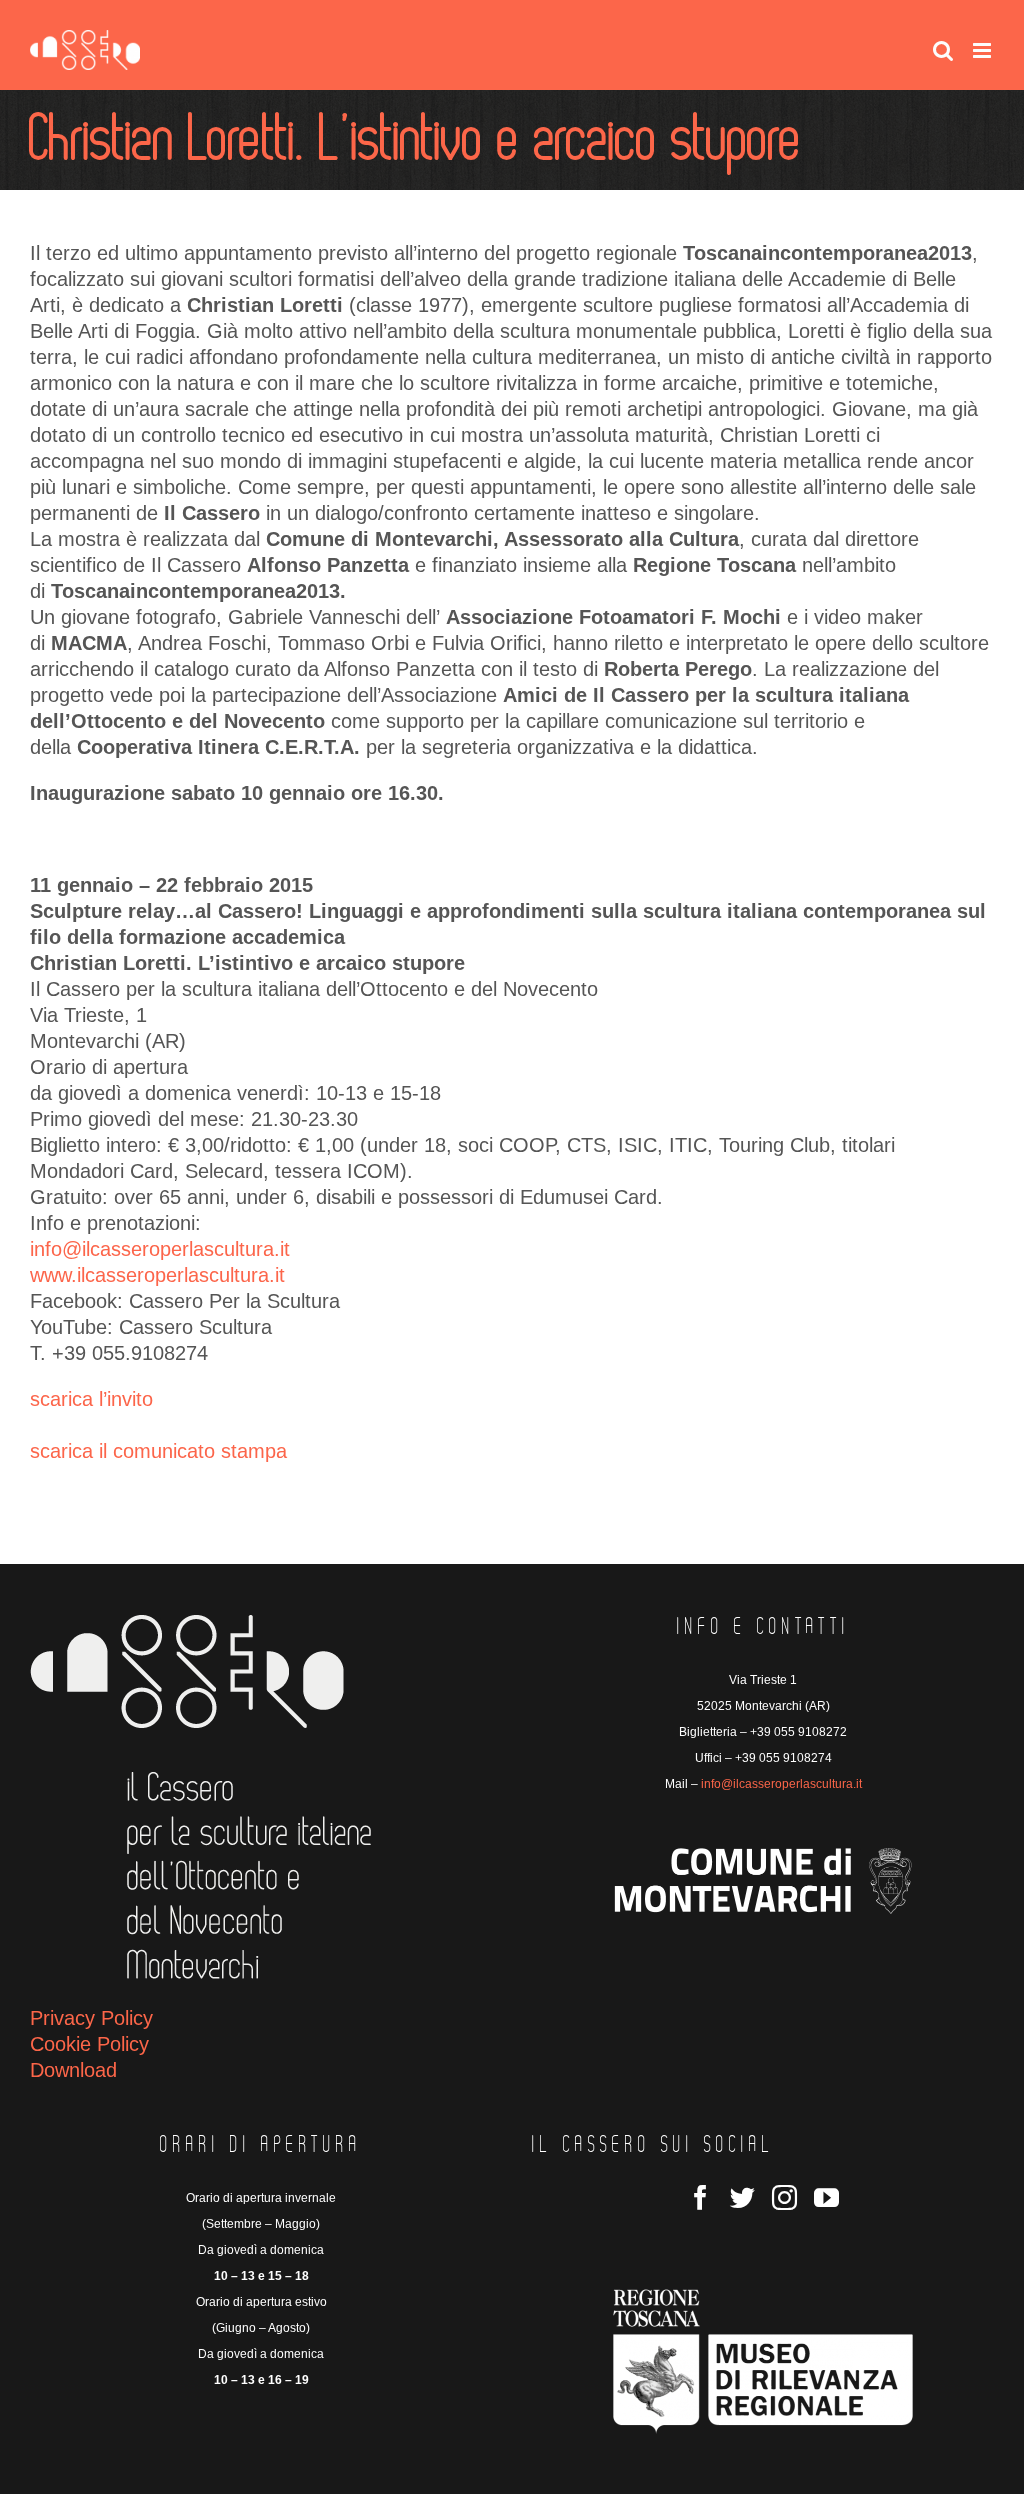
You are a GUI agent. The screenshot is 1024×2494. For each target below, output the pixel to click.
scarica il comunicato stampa (158, 1451)
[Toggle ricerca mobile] (943, 50)
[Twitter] (742, 2197)
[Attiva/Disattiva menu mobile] (983, 50)
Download (73, 2070)
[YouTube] (826, 2197)
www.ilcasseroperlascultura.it (157, 1275)
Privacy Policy (91, 2018)
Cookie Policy (89, 2044)
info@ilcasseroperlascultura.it (160, 1249)
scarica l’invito (91, 1399)
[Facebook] (700, 2197)
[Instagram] (784, 2197)
